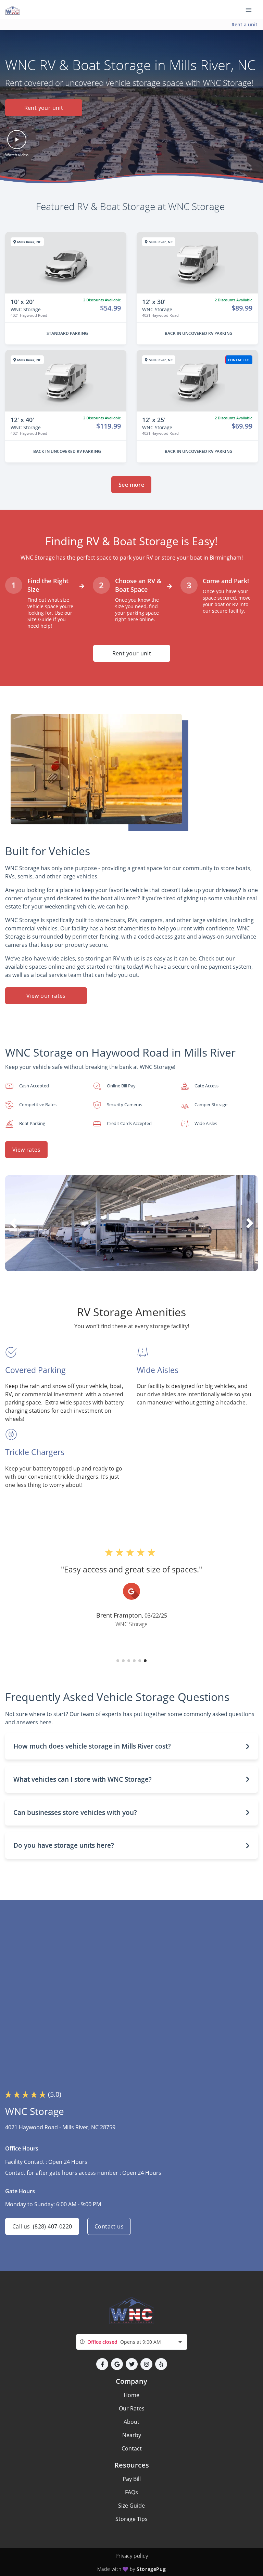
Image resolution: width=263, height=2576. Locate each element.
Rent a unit (245, 24)
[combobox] (132, 2342)
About (131, 2422)
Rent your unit (44, 108)
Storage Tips (131, 2519)
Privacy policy (132, 2556)
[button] (17, 144)
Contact (132, 2448)
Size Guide (131, 2506)
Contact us (109, 2226)
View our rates (46, 996)
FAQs (131, 2492)
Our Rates (132, 2408)
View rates (26, 1150)
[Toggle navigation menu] (251, 10)
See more (131, 485)
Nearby (132, 2435)
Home (131, 2395)
